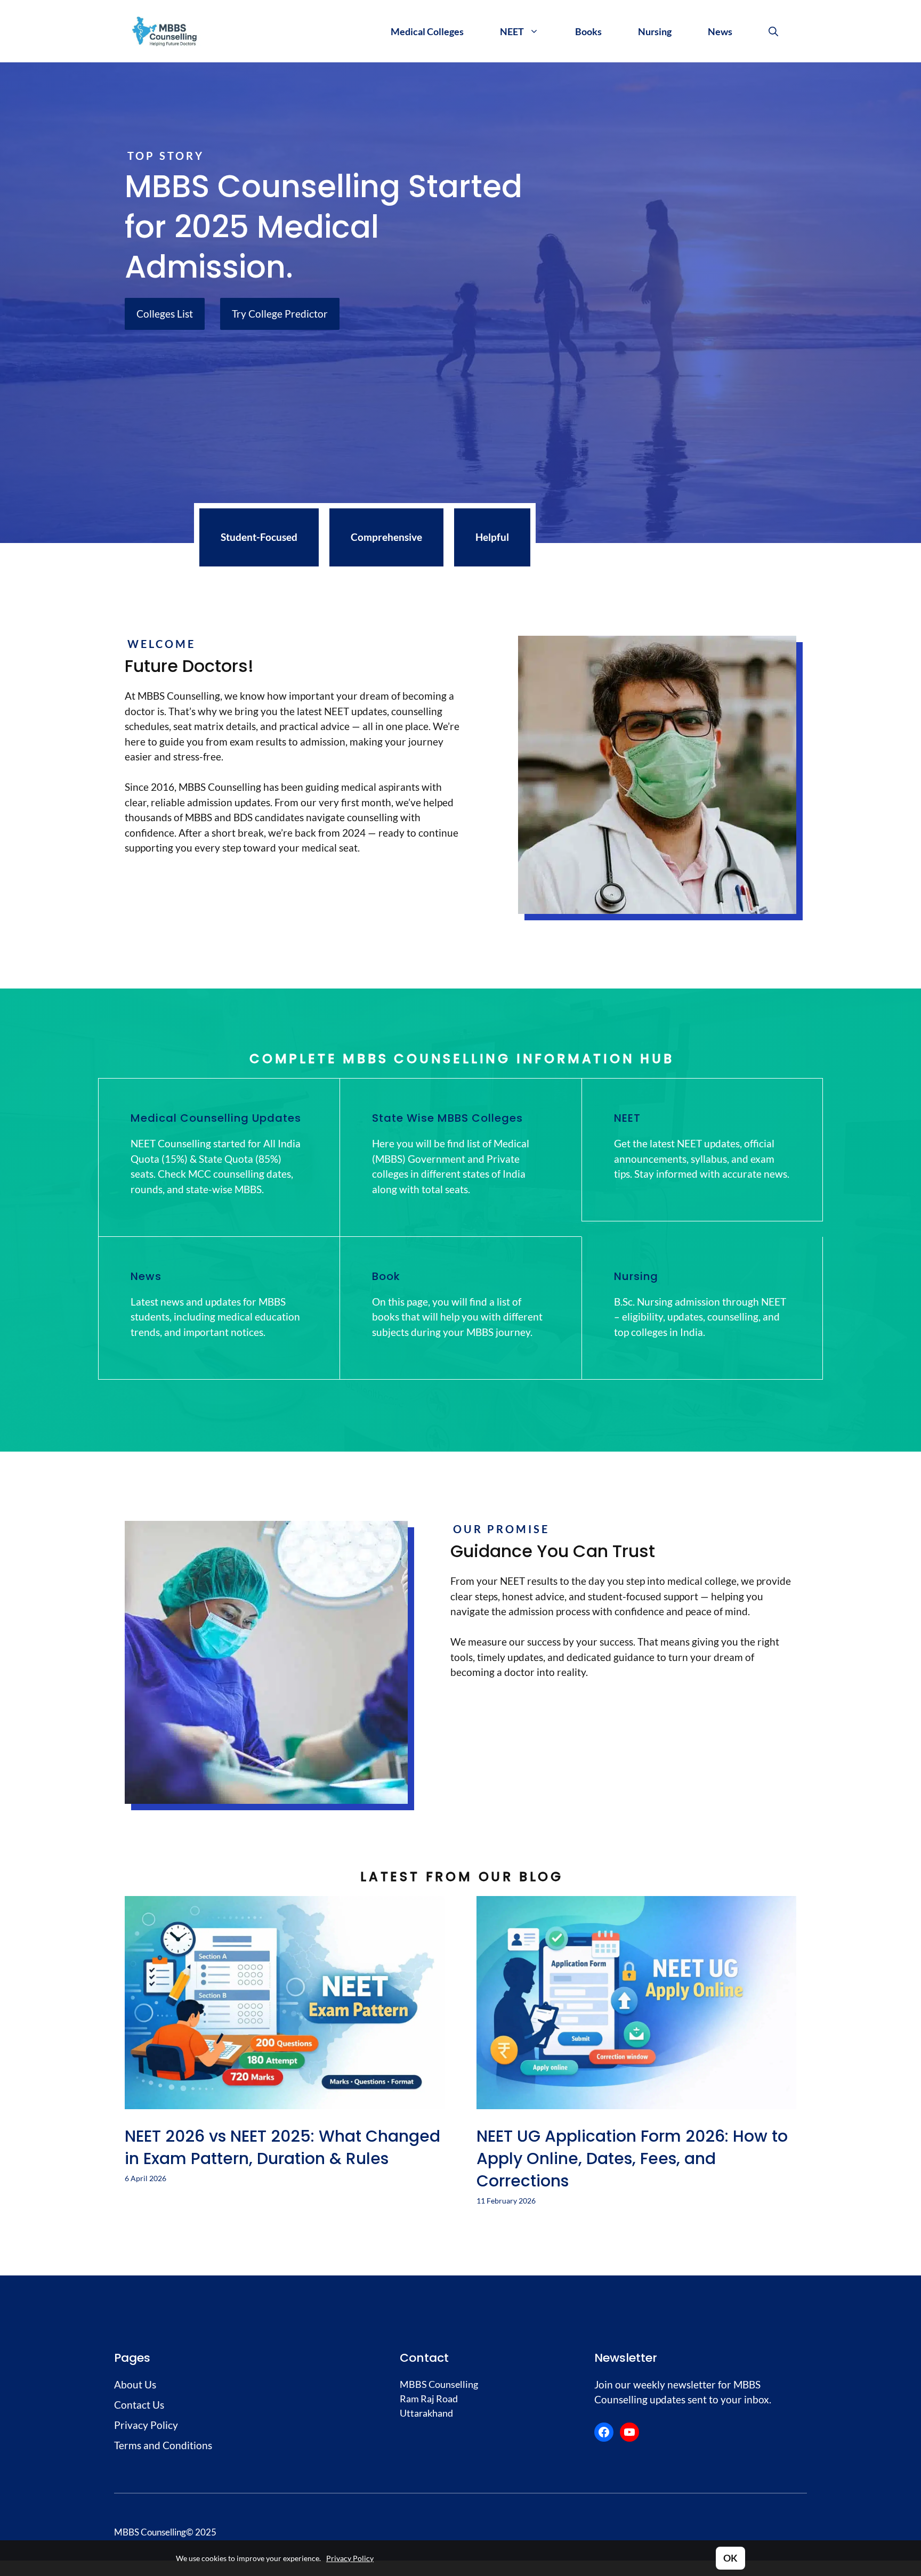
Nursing (655, 31)
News (720, 31)
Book (386, 1276)
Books (588, 31)
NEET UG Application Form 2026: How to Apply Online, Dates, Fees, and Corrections (632, 2158)
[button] (773, 31)
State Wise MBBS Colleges (447, 1118)
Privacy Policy (350, 2558)
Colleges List (165, 314)
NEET (512, 31)
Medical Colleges (427, 31)
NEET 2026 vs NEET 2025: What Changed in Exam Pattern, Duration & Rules (282, 2147)
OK (730, 2558)
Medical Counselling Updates (216, 1118)
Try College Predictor (280, 314)
